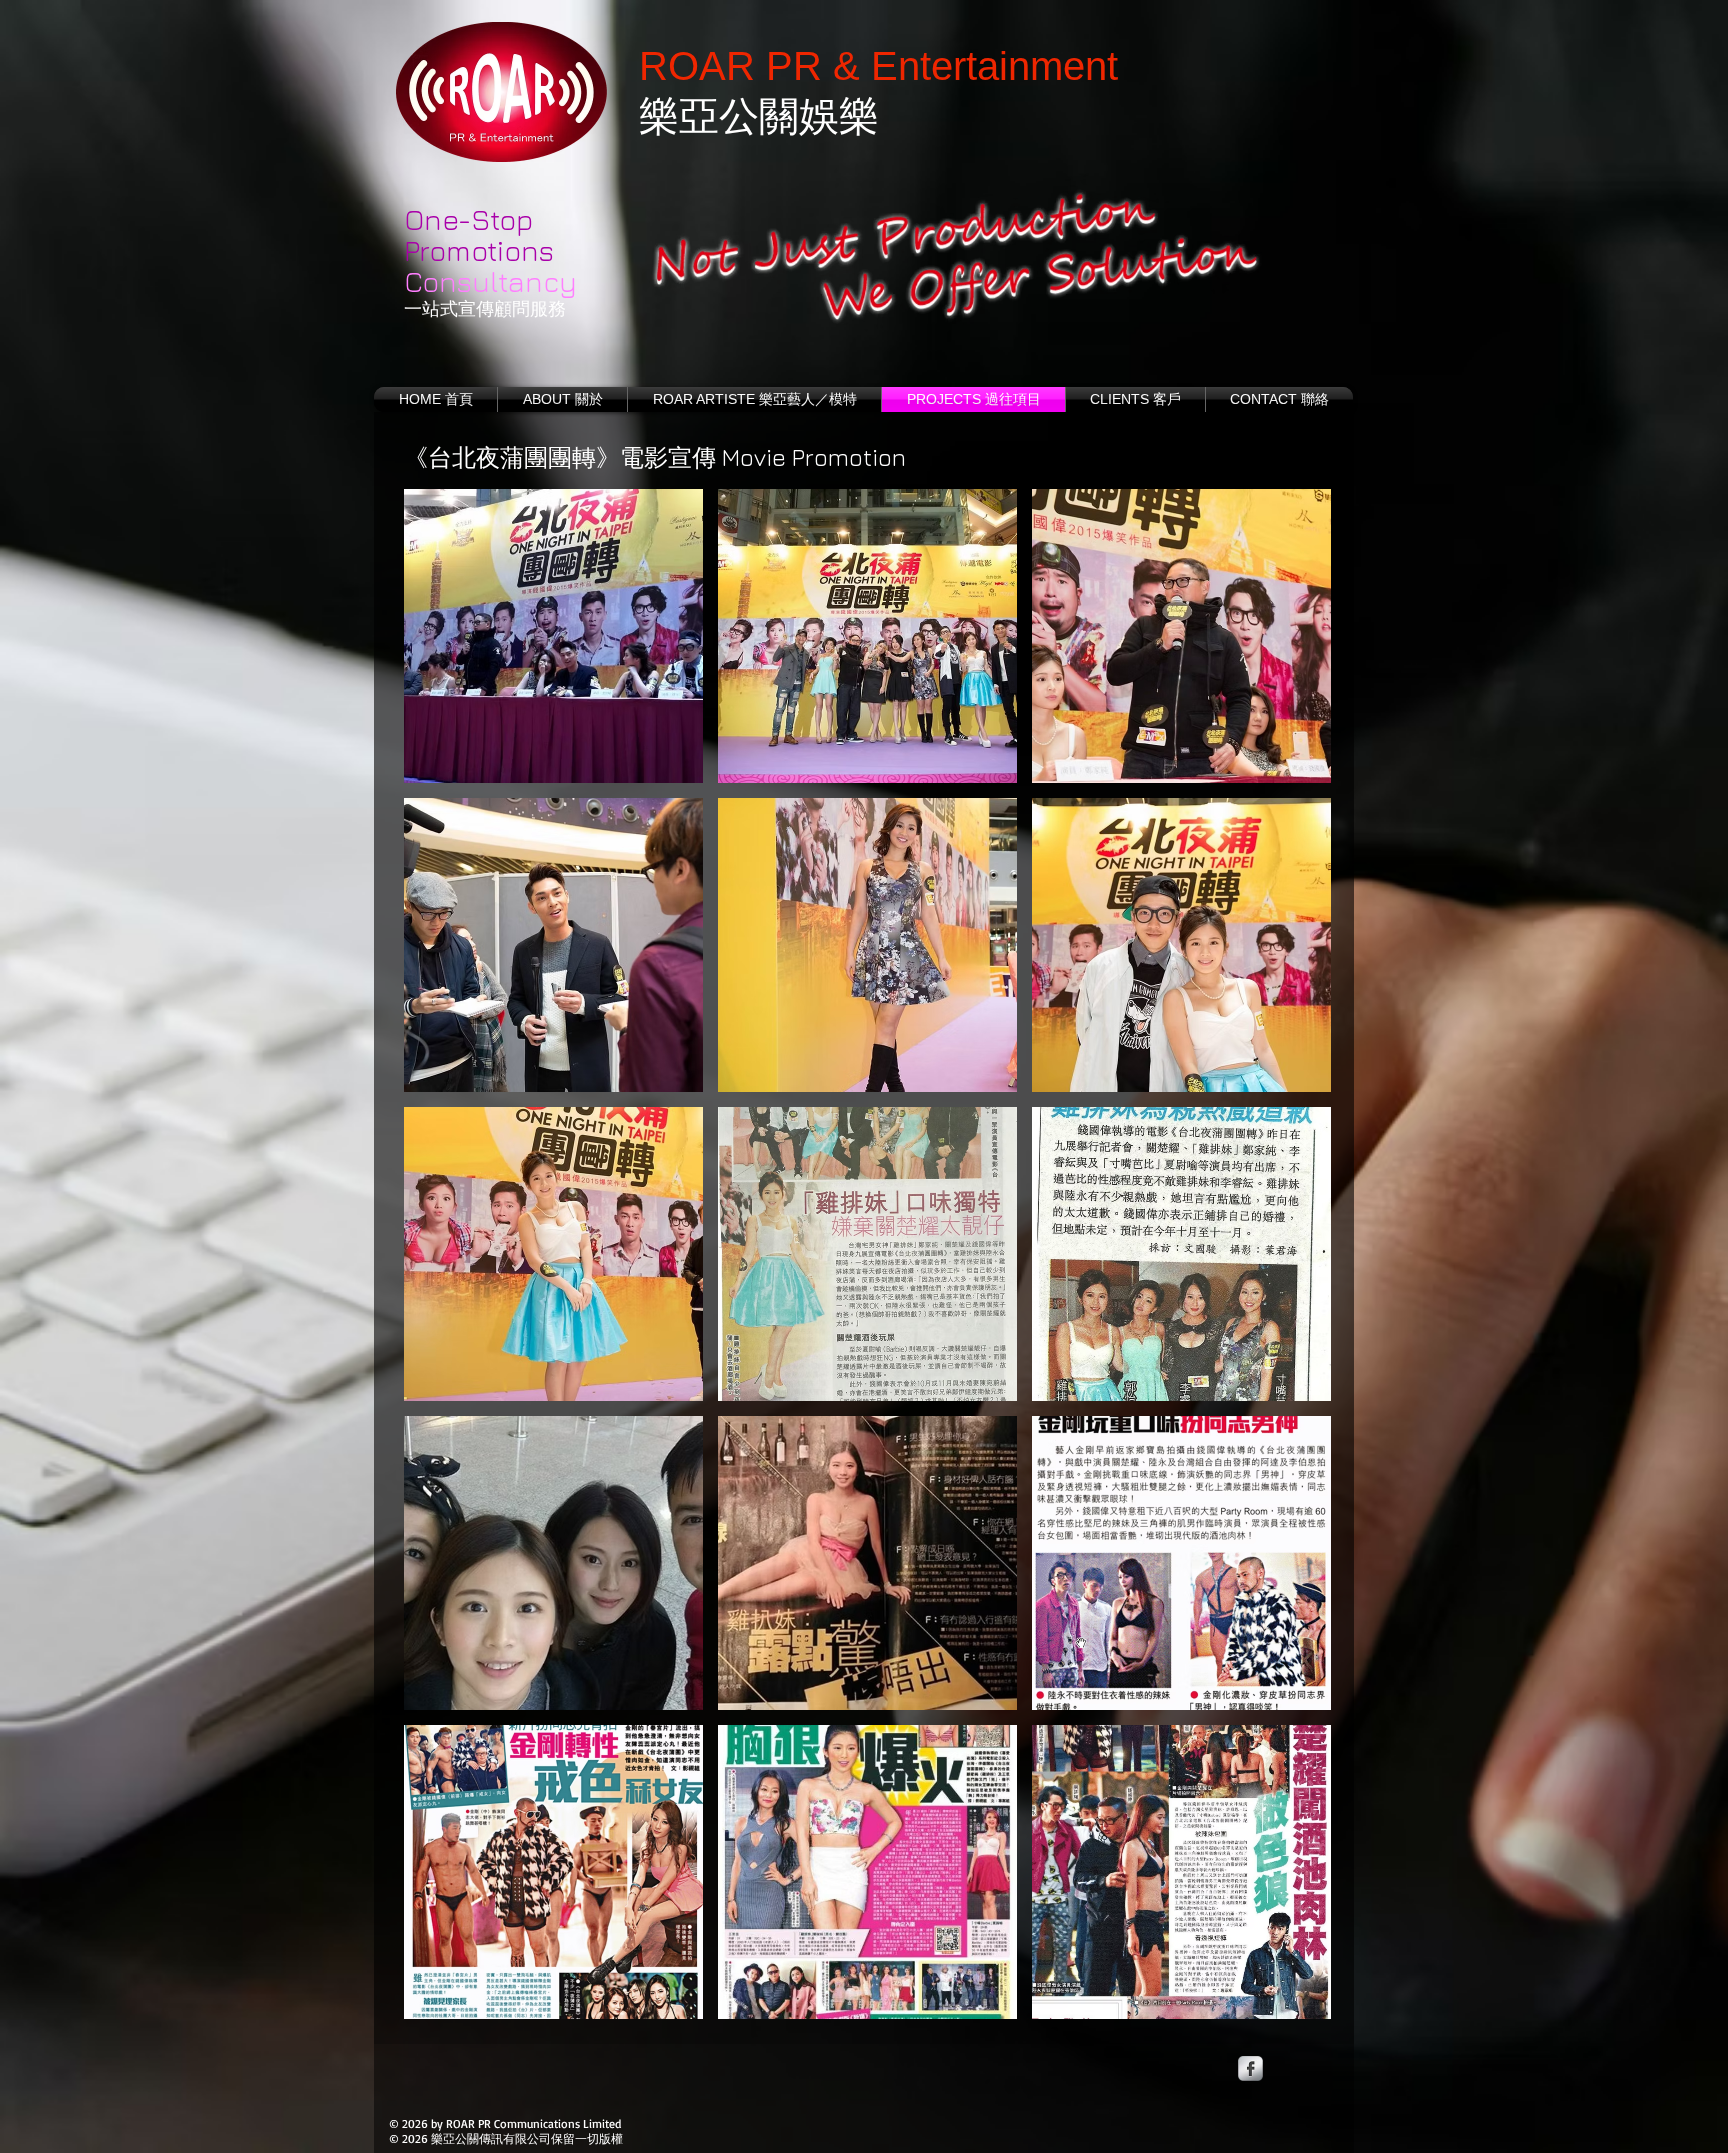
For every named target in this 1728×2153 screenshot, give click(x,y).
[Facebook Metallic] (1250, 2068)
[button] (553, 636)
